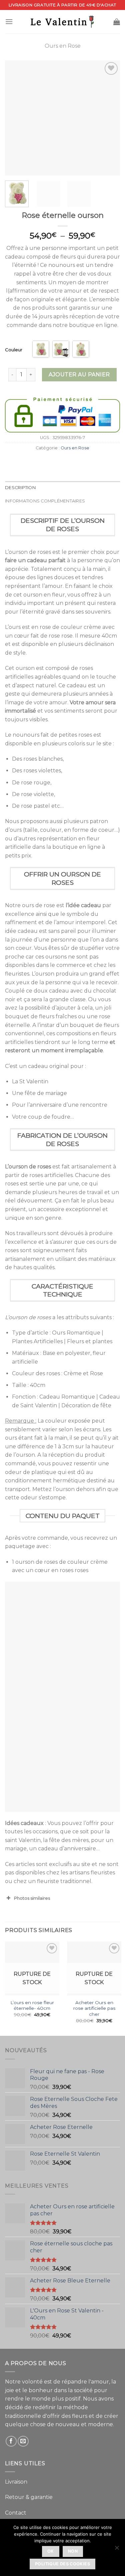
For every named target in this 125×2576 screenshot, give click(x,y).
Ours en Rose (63, 46)
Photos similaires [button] (32, 1898)
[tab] (62, 488)
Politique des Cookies (62, 2564)
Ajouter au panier (79, 375)
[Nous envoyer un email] (23, 2441)
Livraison (16, 2482)
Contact (16, 2513)
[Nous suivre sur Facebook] (11, 2441)
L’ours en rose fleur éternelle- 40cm (32, 2005)
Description (20, 488)
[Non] (117, 2550)
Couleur (14, 350)
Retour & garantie (29, 2497)
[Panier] (117, 22)
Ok (51, 2551)
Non (73, 2551)
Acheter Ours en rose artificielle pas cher (94, 2008)
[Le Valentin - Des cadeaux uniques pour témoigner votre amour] (63, 22)
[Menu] (9, 22)
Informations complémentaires (45, 501)
